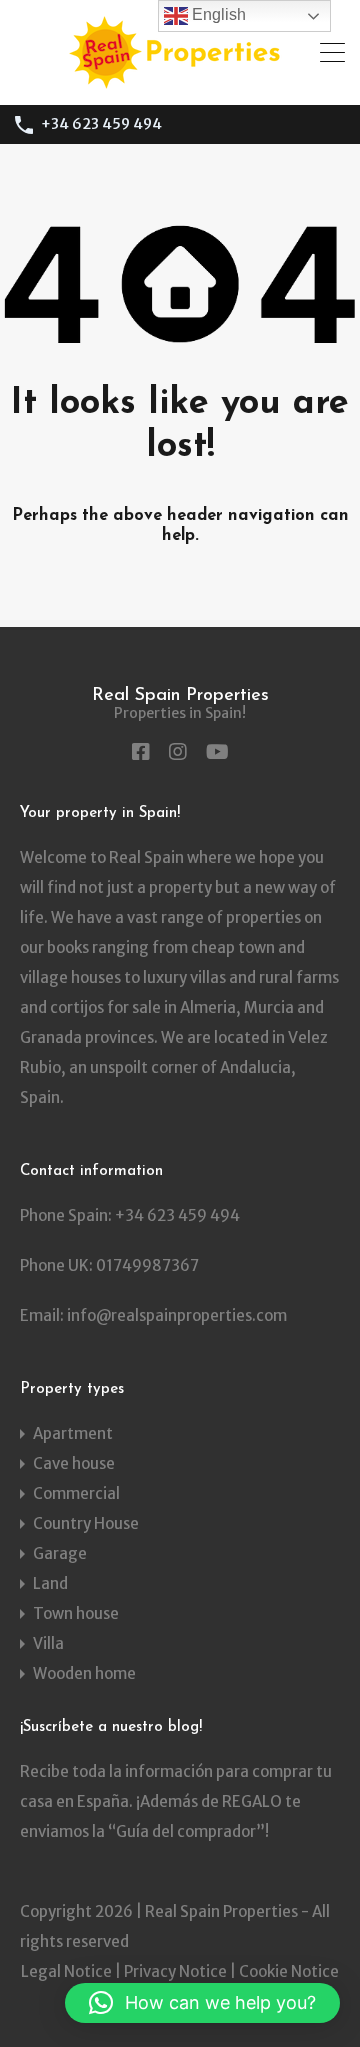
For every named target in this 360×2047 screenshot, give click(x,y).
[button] (202, 2003)
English (217, 14)
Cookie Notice (289, 1971)
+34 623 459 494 (101, 124)
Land (50, 1583)
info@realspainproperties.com (177, 1315)
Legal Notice (66, 1971)
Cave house (74, 1463)
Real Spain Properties (180, 696)
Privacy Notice (175, 1971)
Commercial (76, 1493)
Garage (60, 1553)
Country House (86, 1523)
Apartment (73, 1433)
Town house (76, 1613)
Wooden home (84, 1673)
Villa (48, 1643)
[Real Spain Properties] (180, 80)
